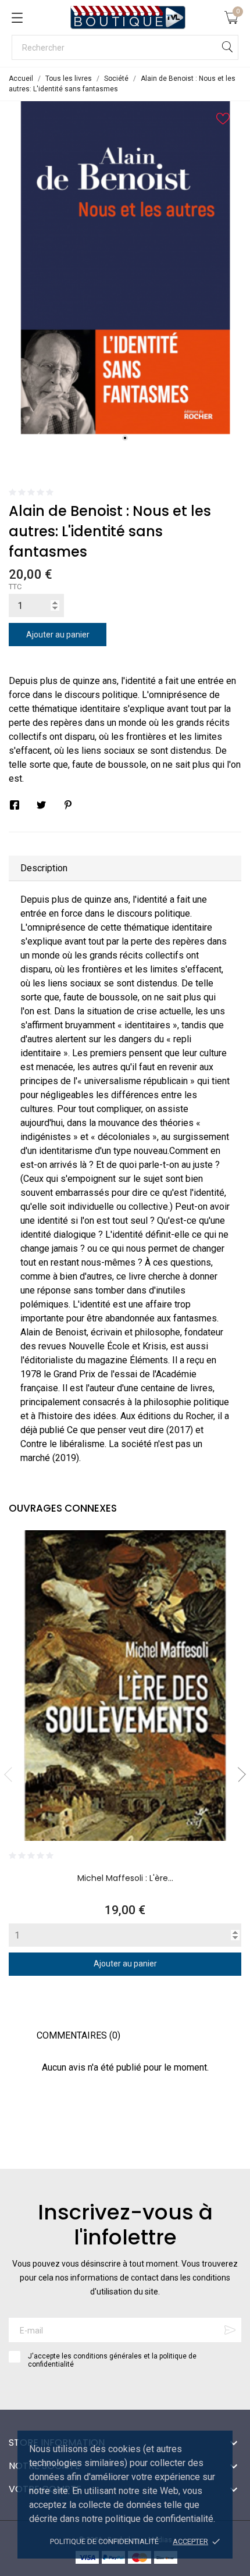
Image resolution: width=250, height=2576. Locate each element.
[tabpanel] (125, 268)
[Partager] (15, 805)
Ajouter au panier (58, 635)
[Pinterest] (68, 805)
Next (238, 1775)
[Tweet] (41, 805)
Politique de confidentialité (104, 2541)
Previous (12, 1775)
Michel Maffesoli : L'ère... (125, 1878)
